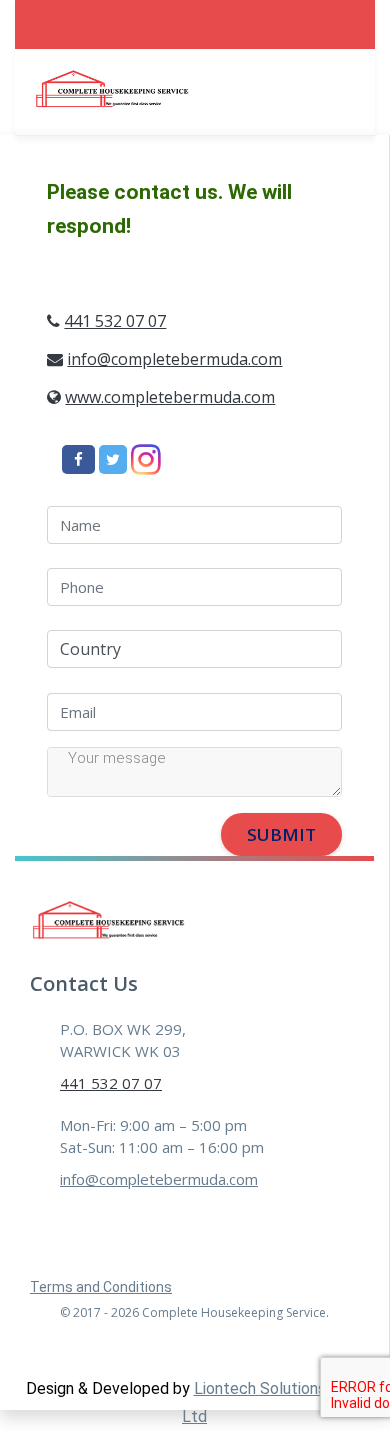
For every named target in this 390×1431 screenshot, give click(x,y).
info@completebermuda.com (174, 359)
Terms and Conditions (101, 1287)
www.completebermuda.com (170, 397)
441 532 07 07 (115, 321)
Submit (281, 834)
